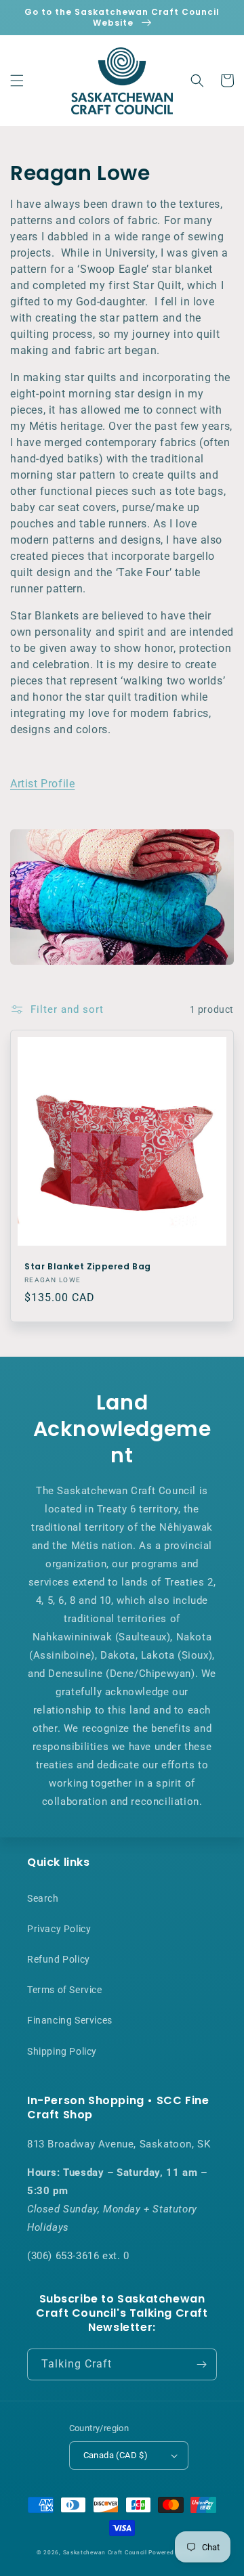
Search (43, 1898)
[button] (17, 81)
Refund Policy (59, 1959)
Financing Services (70, 2020)
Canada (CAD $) (116, 2455)
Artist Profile (42, 784)
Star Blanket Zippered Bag (88, 1267)
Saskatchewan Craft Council (105, 2552)
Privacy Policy (59, 1929)
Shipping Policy (62, 2051)
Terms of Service (65, 1990)
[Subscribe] (201, 2364)
